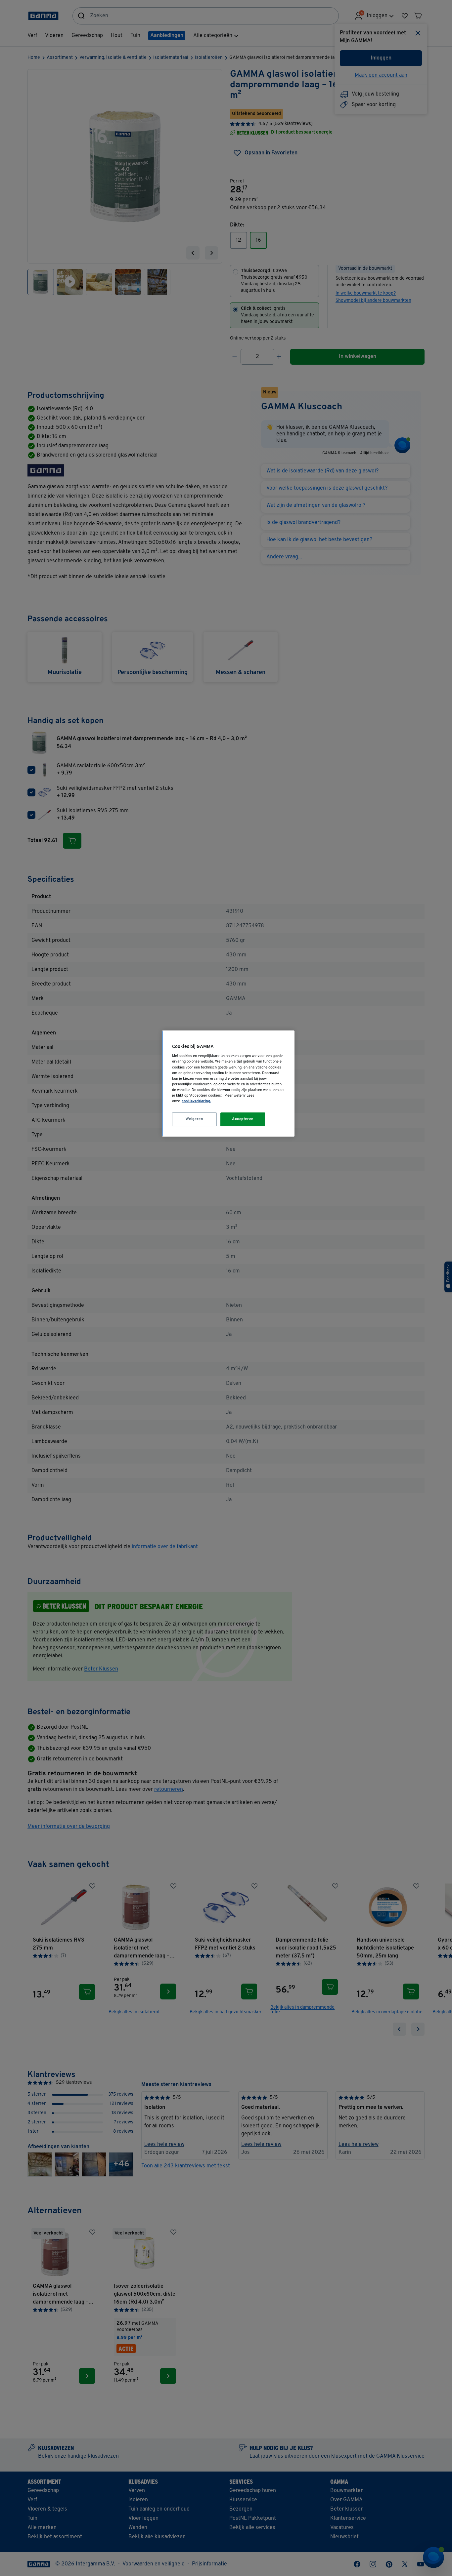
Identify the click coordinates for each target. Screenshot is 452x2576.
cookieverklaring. (196, 1101)
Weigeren (195, 1119)
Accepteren (243, 1119)
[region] (228, 1084)
